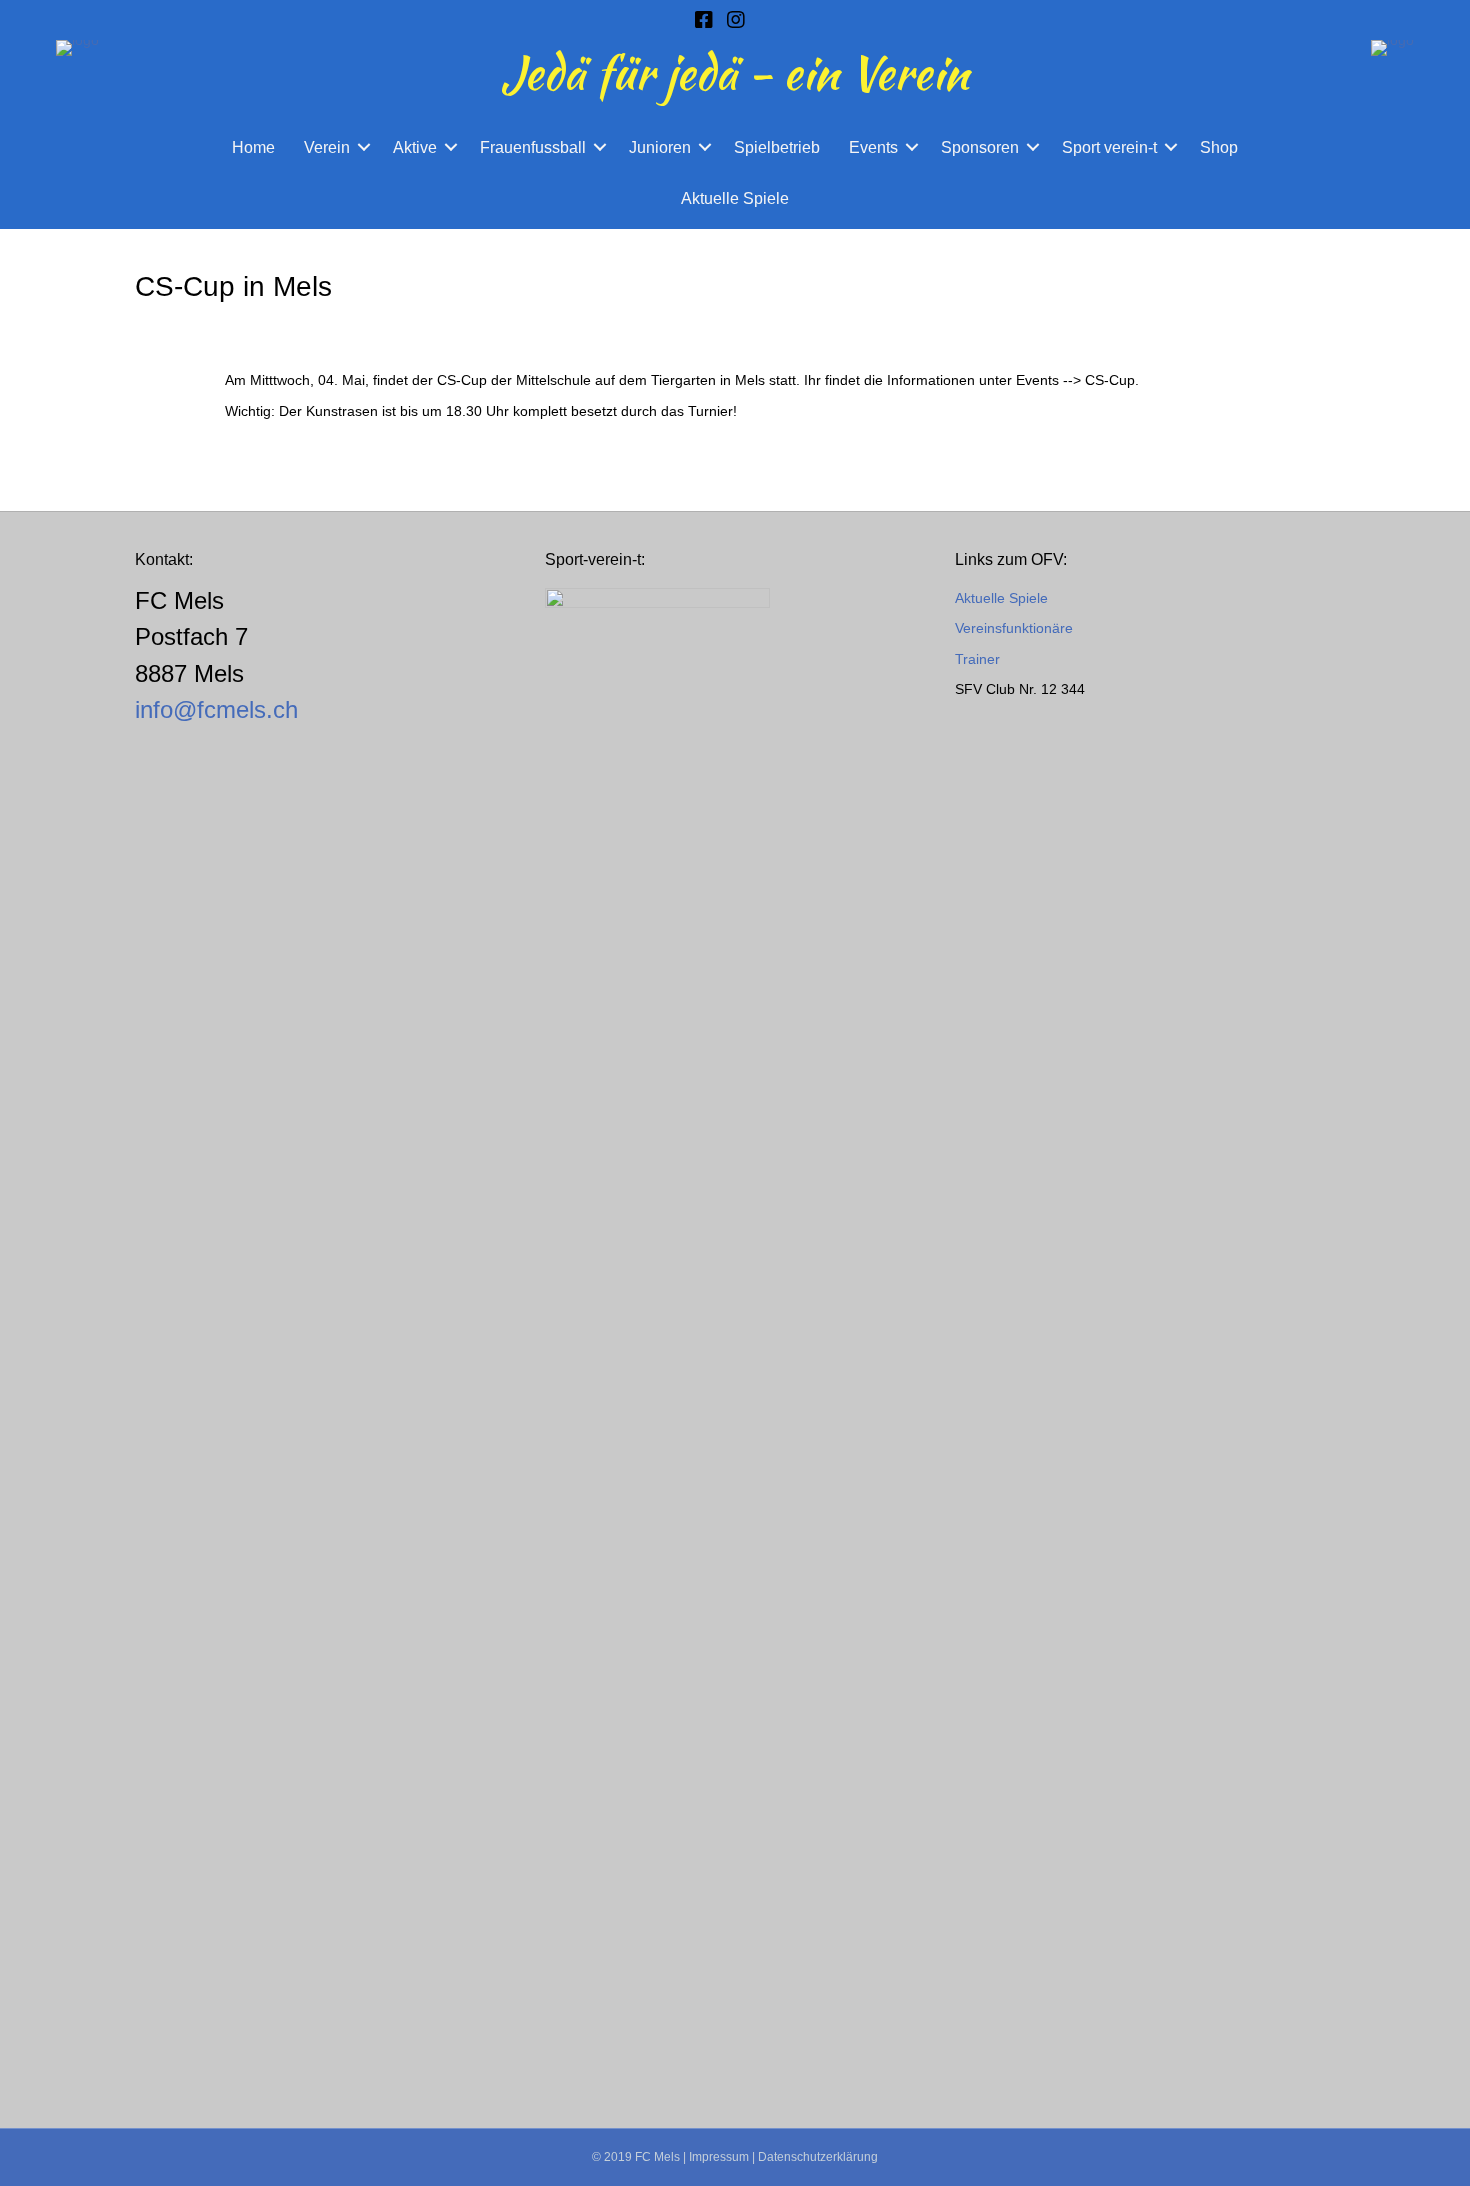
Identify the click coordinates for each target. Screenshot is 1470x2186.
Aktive (415, 147)
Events (873, 147)
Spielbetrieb (777, 147)
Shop (1219, 147)
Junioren (660, 147)
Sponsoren (980, 147)
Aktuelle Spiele (735, 198)
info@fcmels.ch (216, 709)
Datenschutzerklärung (818, 2157)
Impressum (719, 2157)
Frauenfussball (533, 147)
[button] (364, 147)
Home (253, 147)
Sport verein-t (1109, 147)
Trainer (977, 659)
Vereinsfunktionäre (1014, 628)
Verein (327, 147)
